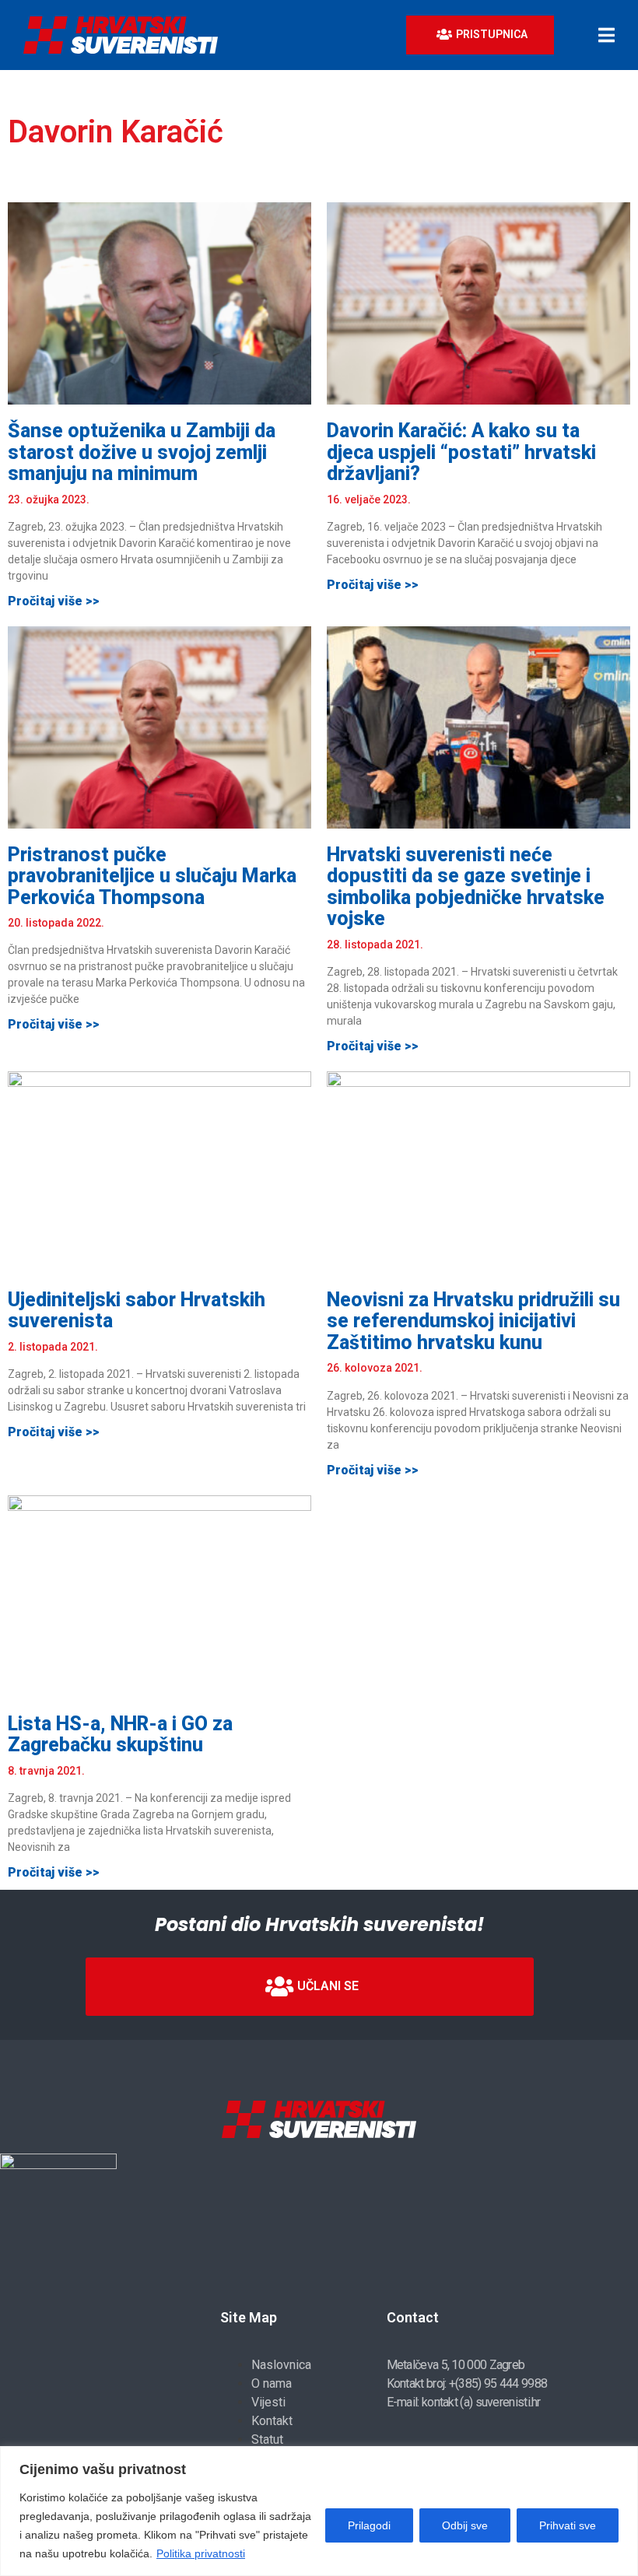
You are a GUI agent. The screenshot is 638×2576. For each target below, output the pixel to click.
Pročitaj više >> (54, 601)
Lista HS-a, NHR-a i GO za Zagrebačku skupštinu (120, 1735)
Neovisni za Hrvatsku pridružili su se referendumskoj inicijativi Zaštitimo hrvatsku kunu (473, 1321)
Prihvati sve (568, 2525)
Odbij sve (465, 2525)
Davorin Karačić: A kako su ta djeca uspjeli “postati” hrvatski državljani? (461, 452)
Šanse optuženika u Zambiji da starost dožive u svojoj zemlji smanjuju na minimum (142, 452)
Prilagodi (369, 2525)
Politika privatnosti (201, 2553)
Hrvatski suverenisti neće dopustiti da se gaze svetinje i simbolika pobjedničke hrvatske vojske (466, 887)
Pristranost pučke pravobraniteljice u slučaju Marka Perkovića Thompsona (152, 876)
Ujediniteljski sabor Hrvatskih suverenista (137, 1311)
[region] (319, 2511)
